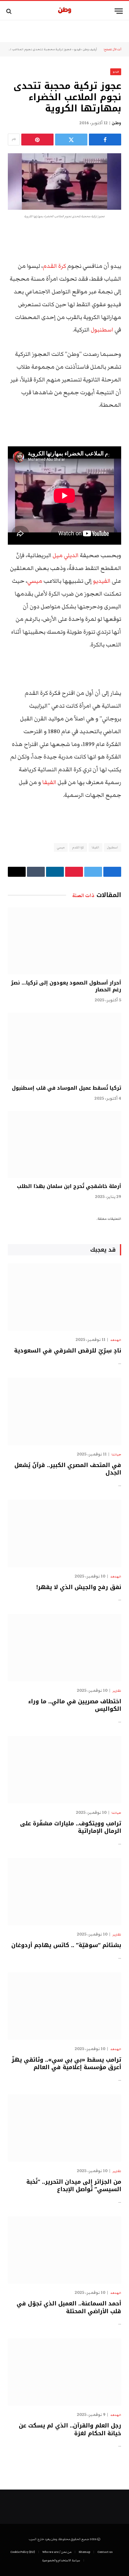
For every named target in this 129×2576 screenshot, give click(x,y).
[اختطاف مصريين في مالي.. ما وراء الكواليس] (64, 1648)
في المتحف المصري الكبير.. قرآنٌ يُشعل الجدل (68, 1469)
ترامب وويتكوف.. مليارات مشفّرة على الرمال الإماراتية (71, 1827)
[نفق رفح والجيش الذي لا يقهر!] (64, 1533)
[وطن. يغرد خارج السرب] (65, 11)
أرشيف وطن (90, 49)
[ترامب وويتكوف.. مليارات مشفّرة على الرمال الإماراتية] (64, 1770)
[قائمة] (119, 11)
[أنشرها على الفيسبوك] (105, 140)
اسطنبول (102, 330)
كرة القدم (54, 266)
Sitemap (84, 2552)
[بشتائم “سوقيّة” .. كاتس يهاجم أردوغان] (64, 1892)
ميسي (35, 581)
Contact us (105, 2552)
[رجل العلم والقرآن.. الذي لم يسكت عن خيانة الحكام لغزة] (64, 2372)
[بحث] (10, 11)
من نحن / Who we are (57, 2552)
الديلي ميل (66, 555)
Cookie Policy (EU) (23, 2552)
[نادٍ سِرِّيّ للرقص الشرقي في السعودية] (64, 1297)
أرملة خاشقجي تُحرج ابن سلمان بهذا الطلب (69, 1186)
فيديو (77, 49)
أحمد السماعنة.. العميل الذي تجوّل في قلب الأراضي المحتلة (69, 2307)
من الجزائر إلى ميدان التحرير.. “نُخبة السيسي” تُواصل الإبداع (74, 2186)
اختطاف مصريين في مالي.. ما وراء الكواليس (75, 1705)
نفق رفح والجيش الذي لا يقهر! (79, 1587)
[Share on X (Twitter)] (71, 140)
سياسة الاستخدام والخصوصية (61, 2560)
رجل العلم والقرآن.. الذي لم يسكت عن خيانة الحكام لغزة (70, 2429)
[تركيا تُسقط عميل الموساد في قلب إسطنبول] (64, 1046)
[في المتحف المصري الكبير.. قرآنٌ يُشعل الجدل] (64, 1411)
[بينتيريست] (37, 140)
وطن (116, 123)
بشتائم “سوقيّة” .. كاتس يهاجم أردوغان (66, 1945)
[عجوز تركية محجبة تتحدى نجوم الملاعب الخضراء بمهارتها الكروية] (64, 182)
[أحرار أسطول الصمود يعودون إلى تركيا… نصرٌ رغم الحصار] (64, 941)
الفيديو (102, 581)
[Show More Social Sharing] (14, 140)
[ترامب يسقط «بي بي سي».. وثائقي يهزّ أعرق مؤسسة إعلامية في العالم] (64, 2006)
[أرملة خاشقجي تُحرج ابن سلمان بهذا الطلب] (64, 1144)
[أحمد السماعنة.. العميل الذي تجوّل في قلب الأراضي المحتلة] (64, 2250)
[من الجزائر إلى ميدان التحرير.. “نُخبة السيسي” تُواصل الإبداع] (64, 2128)
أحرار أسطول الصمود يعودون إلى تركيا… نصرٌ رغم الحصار (66, 986)
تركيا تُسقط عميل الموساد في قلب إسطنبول (67, 1088)
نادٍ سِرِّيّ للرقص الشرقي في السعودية (68, 1351)
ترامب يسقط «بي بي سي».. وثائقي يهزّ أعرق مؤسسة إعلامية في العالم (66, 2063)
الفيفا (49, 782)
